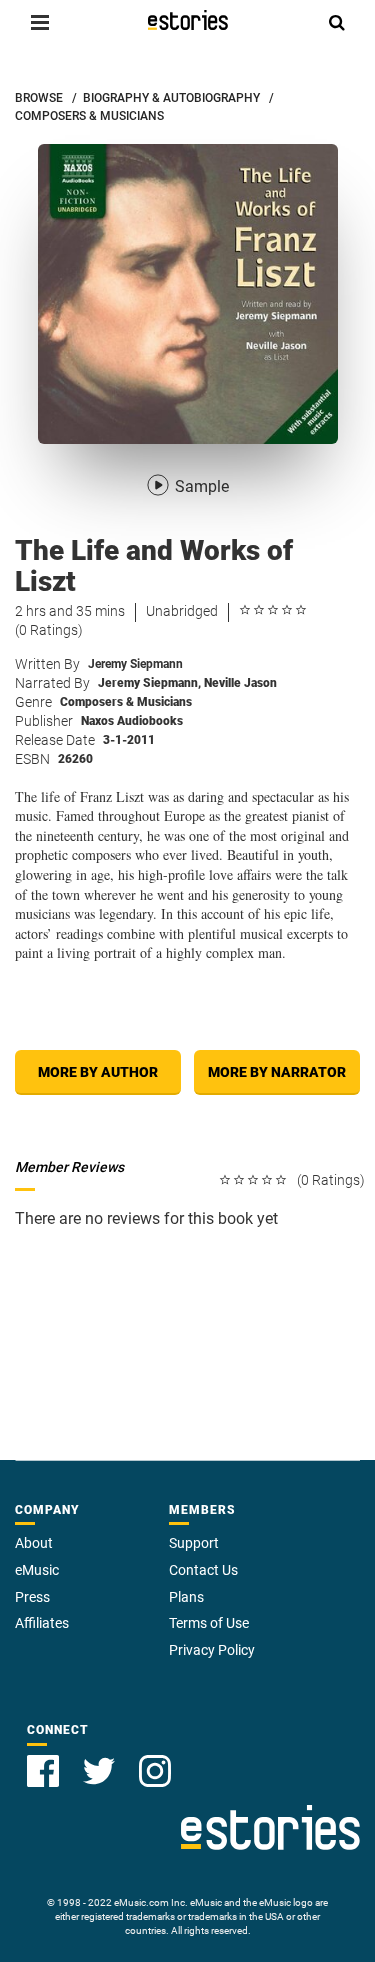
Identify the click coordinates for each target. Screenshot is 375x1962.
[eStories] (188, 20)
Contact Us (203, 1570)
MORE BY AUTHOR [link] (98, 1072)
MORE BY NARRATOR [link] (277, 1072)
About (34, 1543)
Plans (186, 1597)
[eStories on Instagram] (155, 1771)
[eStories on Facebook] (43, 1771)
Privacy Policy (212, 1650)
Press (32, 1597)
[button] (40, 22)
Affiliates (42, 1623)
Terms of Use (209, 1623)
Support (194, 1543)
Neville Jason (240, 683)
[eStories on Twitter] (99, 1771)
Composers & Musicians (126, 702)
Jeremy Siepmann (135, 664)
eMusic (37, 1570)
